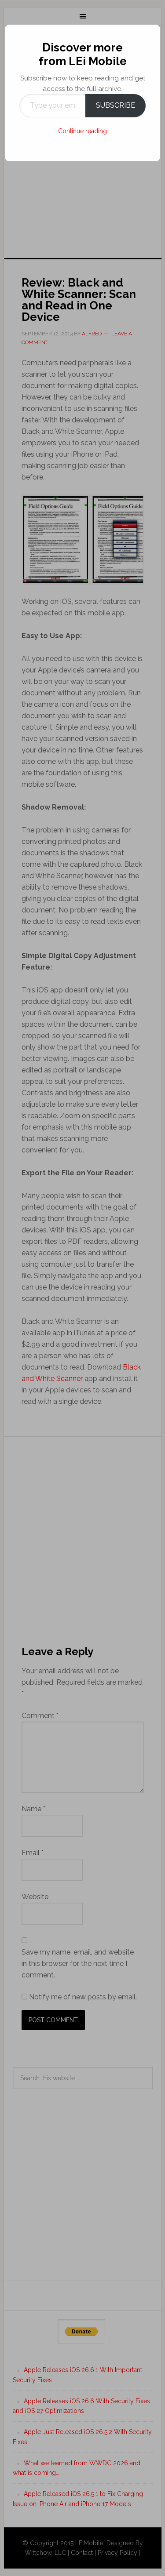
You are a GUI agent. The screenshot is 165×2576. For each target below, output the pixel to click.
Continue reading (82, 131)
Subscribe (115, 105)
